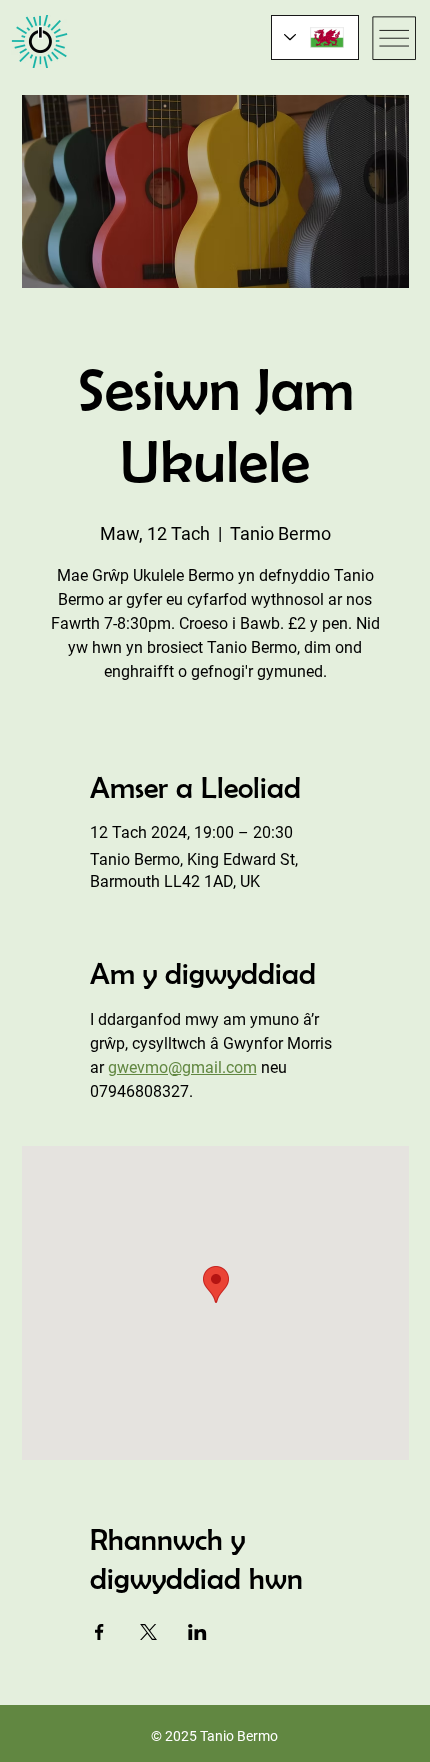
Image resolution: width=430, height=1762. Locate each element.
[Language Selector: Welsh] (315, 37)
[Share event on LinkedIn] (197, 1632)
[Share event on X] (148, 1632)
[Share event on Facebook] (99, 1632)
